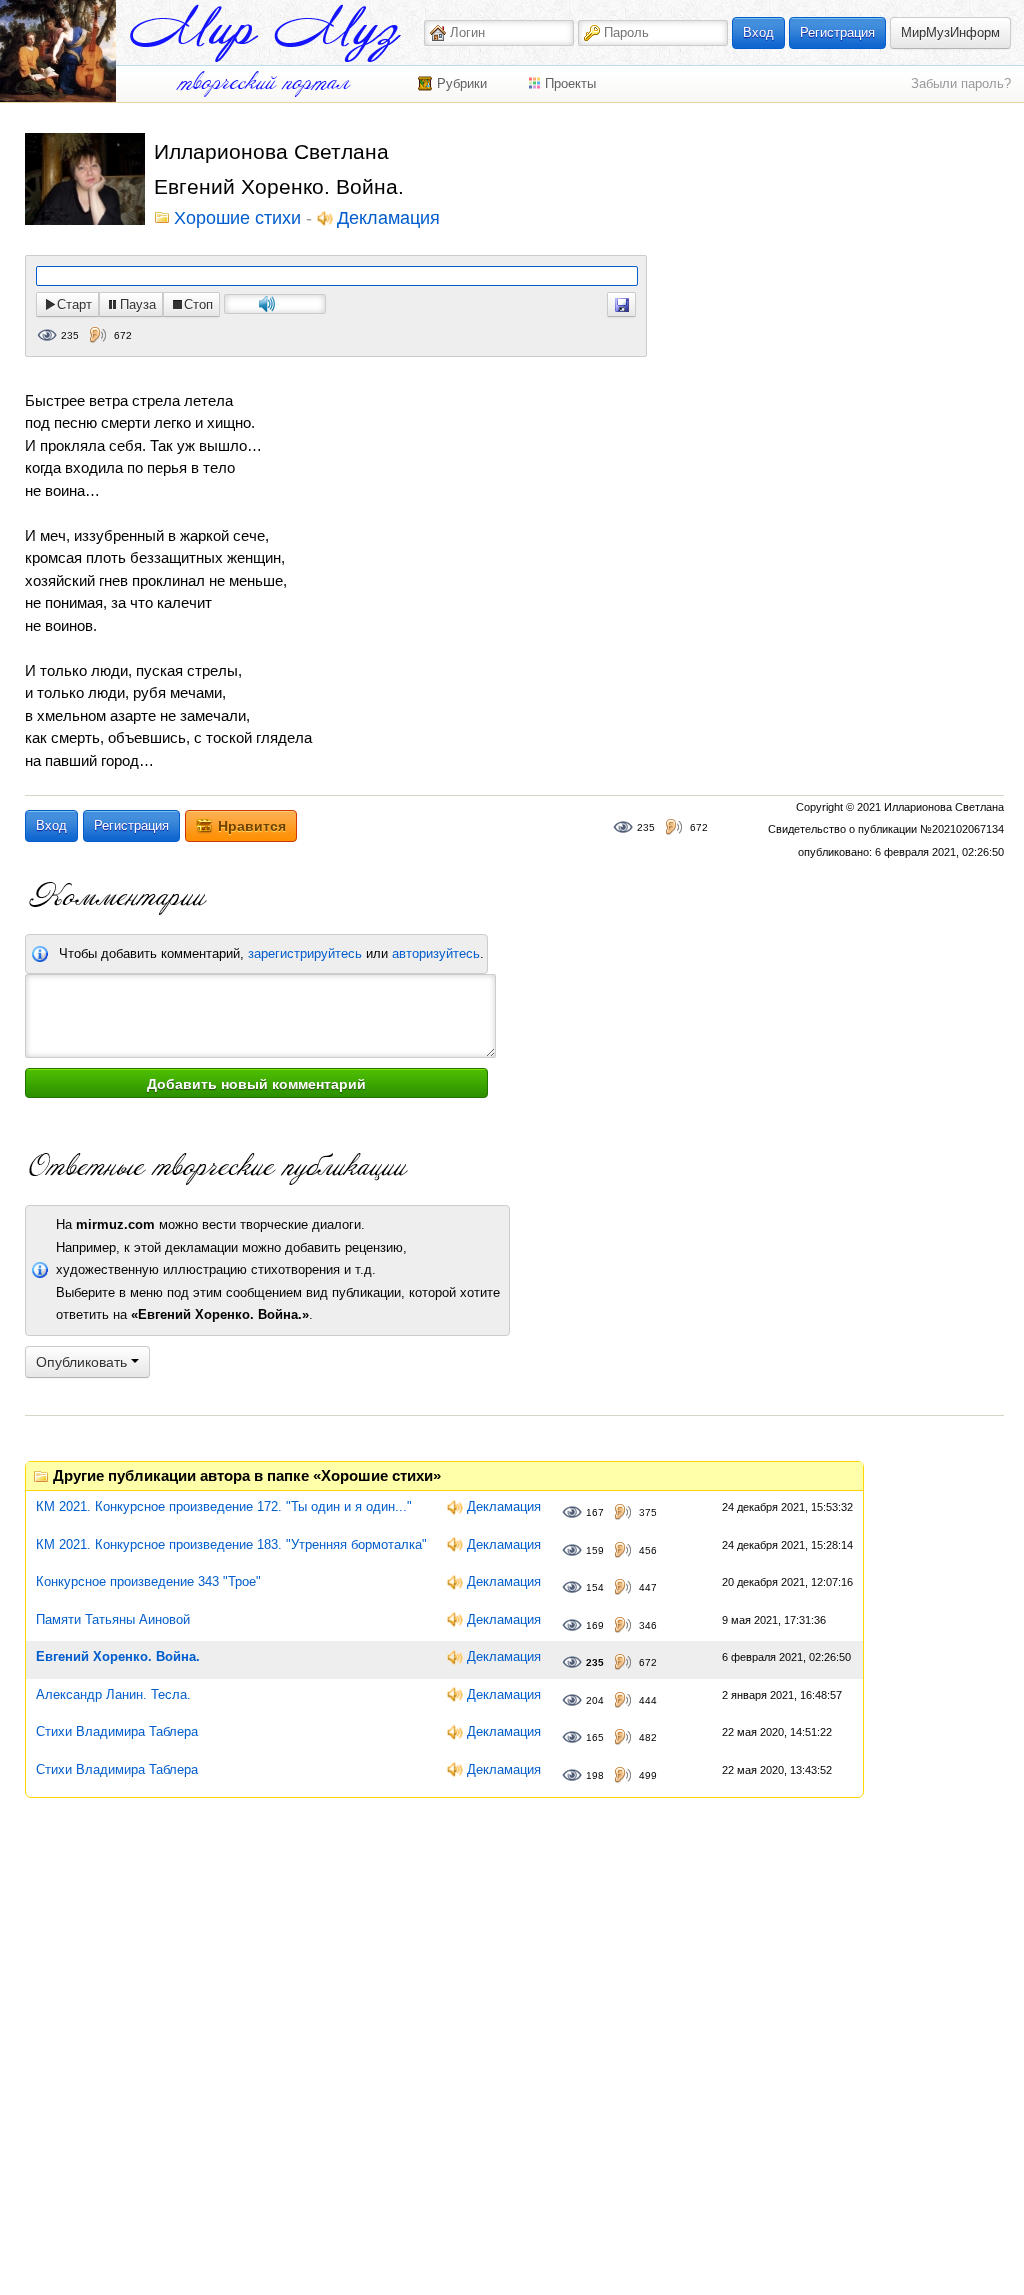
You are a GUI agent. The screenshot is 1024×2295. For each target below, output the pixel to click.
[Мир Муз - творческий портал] (265, 33)
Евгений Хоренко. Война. (118, 1656)
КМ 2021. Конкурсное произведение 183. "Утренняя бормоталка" (231, 1544)
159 (595, 1550)
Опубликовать (83, 1362)
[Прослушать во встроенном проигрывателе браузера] (621, 304)
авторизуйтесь (436, 953)
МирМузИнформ (950, 32)
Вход (758, 32)
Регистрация (837, 32)
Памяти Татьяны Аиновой (113, 1619)
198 (595, 1775)
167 (595, 1512)
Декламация (388, 219)
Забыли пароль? (961, 83)
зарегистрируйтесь (305, 953)
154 (595, 1587)
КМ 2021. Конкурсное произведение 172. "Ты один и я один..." (224, 1506)
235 (70, 335)
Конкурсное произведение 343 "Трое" (148, 1581)
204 (595, 1700)
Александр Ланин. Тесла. (113, 1694)
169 (595, 1625)
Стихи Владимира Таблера (117, 1731)
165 (595, 1737)
